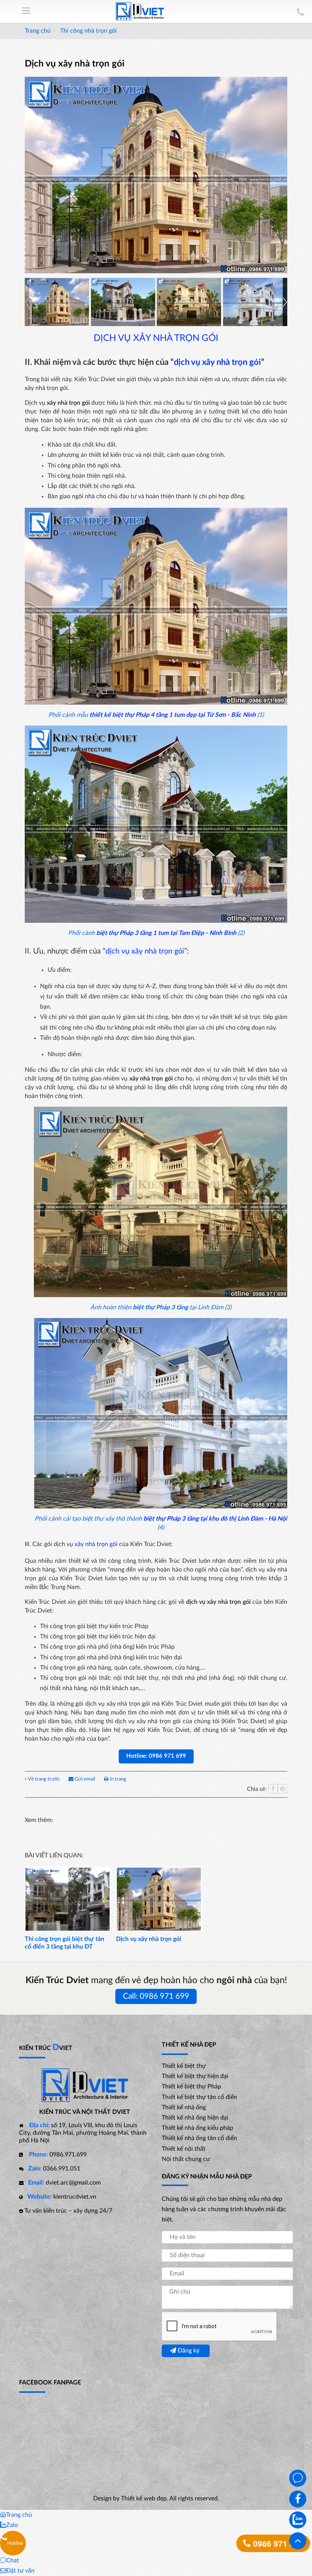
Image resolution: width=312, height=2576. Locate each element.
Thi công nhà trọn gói (88, 31)
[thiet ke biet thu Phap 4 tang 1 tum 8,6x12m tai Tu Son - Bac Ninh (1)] (57, 302)
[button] (285, 302)
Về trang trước (44, 1779)
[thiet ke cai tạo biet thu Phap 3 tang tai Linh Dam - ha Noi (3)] (255, 302)
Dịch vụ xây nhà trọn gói (149, 1939)
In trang (117, 1779)
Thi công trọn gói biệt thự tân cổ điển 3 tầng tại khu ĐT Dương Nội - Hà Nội (64, 1947)
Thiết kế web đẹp (144, 2498)
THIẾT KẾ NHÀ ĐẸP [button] (189, 2045)
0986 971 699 (277, 2543)
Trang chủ (38, 31)
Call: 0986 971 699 (156, 1996)
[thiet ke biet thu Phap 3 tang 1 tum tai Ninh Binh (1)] (123, 302)
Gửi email (85, 1779)
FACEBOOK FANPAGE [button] (50, 2383)
